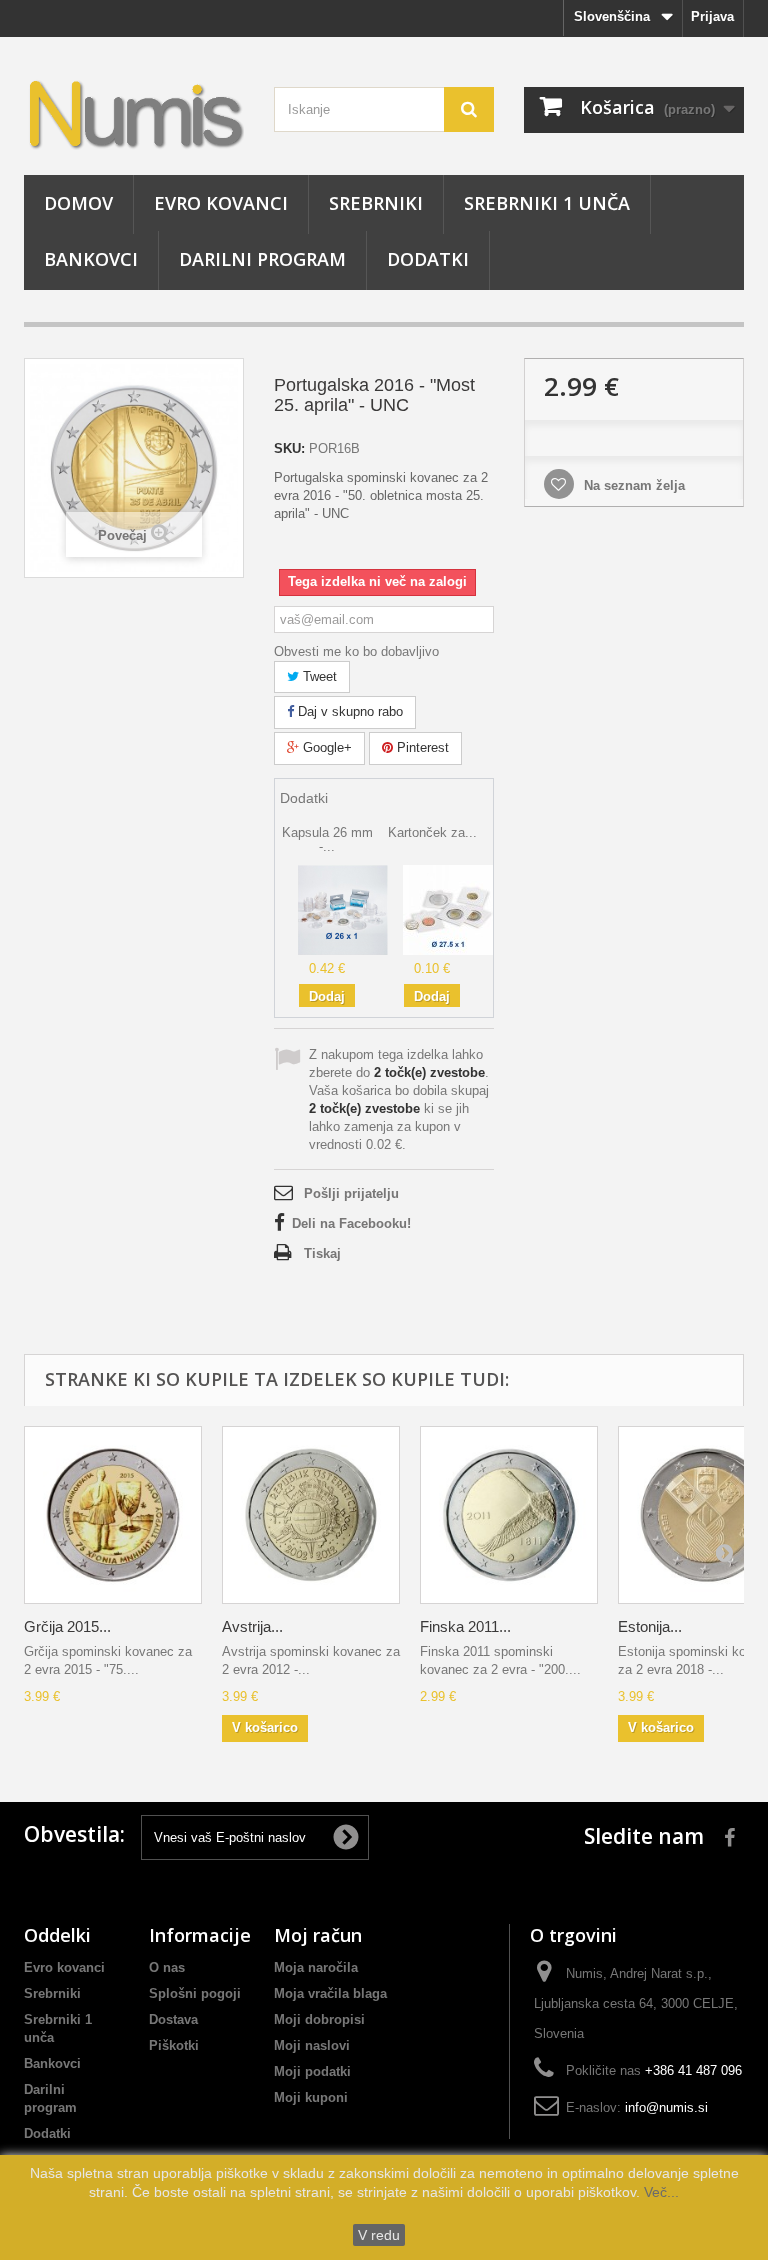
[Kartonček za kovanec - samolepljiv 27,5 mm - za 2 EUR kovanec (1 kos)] (448, 908)
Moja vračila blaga (330, 1993)
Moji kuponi (311, 2097)
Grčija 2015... (67, 1626)
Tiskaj (322, 1253)
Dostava (173, 2019)
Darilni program (262, 259)
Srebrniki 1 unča (547, 203)
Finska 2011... (465, 1626)
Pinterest (421, 747)
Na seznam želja (632, 485)
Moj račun (318, 1935)
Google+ (325, 747)
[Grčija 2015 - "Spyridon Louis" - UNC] (113, 1515)
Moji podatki (312, 2071)
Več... (659, 2192)
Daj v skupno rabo (348, 711)
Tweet (318, 676)
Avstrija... (252, 1626)
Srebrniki (376, 203)
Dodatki (428, 259)
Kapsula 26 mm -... (327, 839)
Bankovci (91, 259)
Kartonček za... (432, 832)
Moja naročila (316, 1967)
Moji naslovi (312, 2045)
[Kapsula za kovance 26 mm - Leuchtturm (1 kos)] (343, 908)
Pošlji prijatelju (351, 1193)
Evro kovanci (221, 203)
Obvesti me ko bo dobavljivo (356, 651)
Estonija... (650, 1626)
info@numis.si (666, 2107)
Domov (78, 203)
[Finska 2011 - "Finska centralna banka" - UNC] (509, 1515)
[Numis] (134, 113)
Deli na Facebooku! (351, 1223)
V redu (379, 2235)
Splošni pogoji (195, 1993)
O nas (167, 1967)
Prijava (712, 16)
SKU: (289, 448)
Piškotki (174, 2045)
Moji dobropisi (319, 2019)
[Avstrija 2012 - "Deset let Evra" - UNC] (311, 1515)
